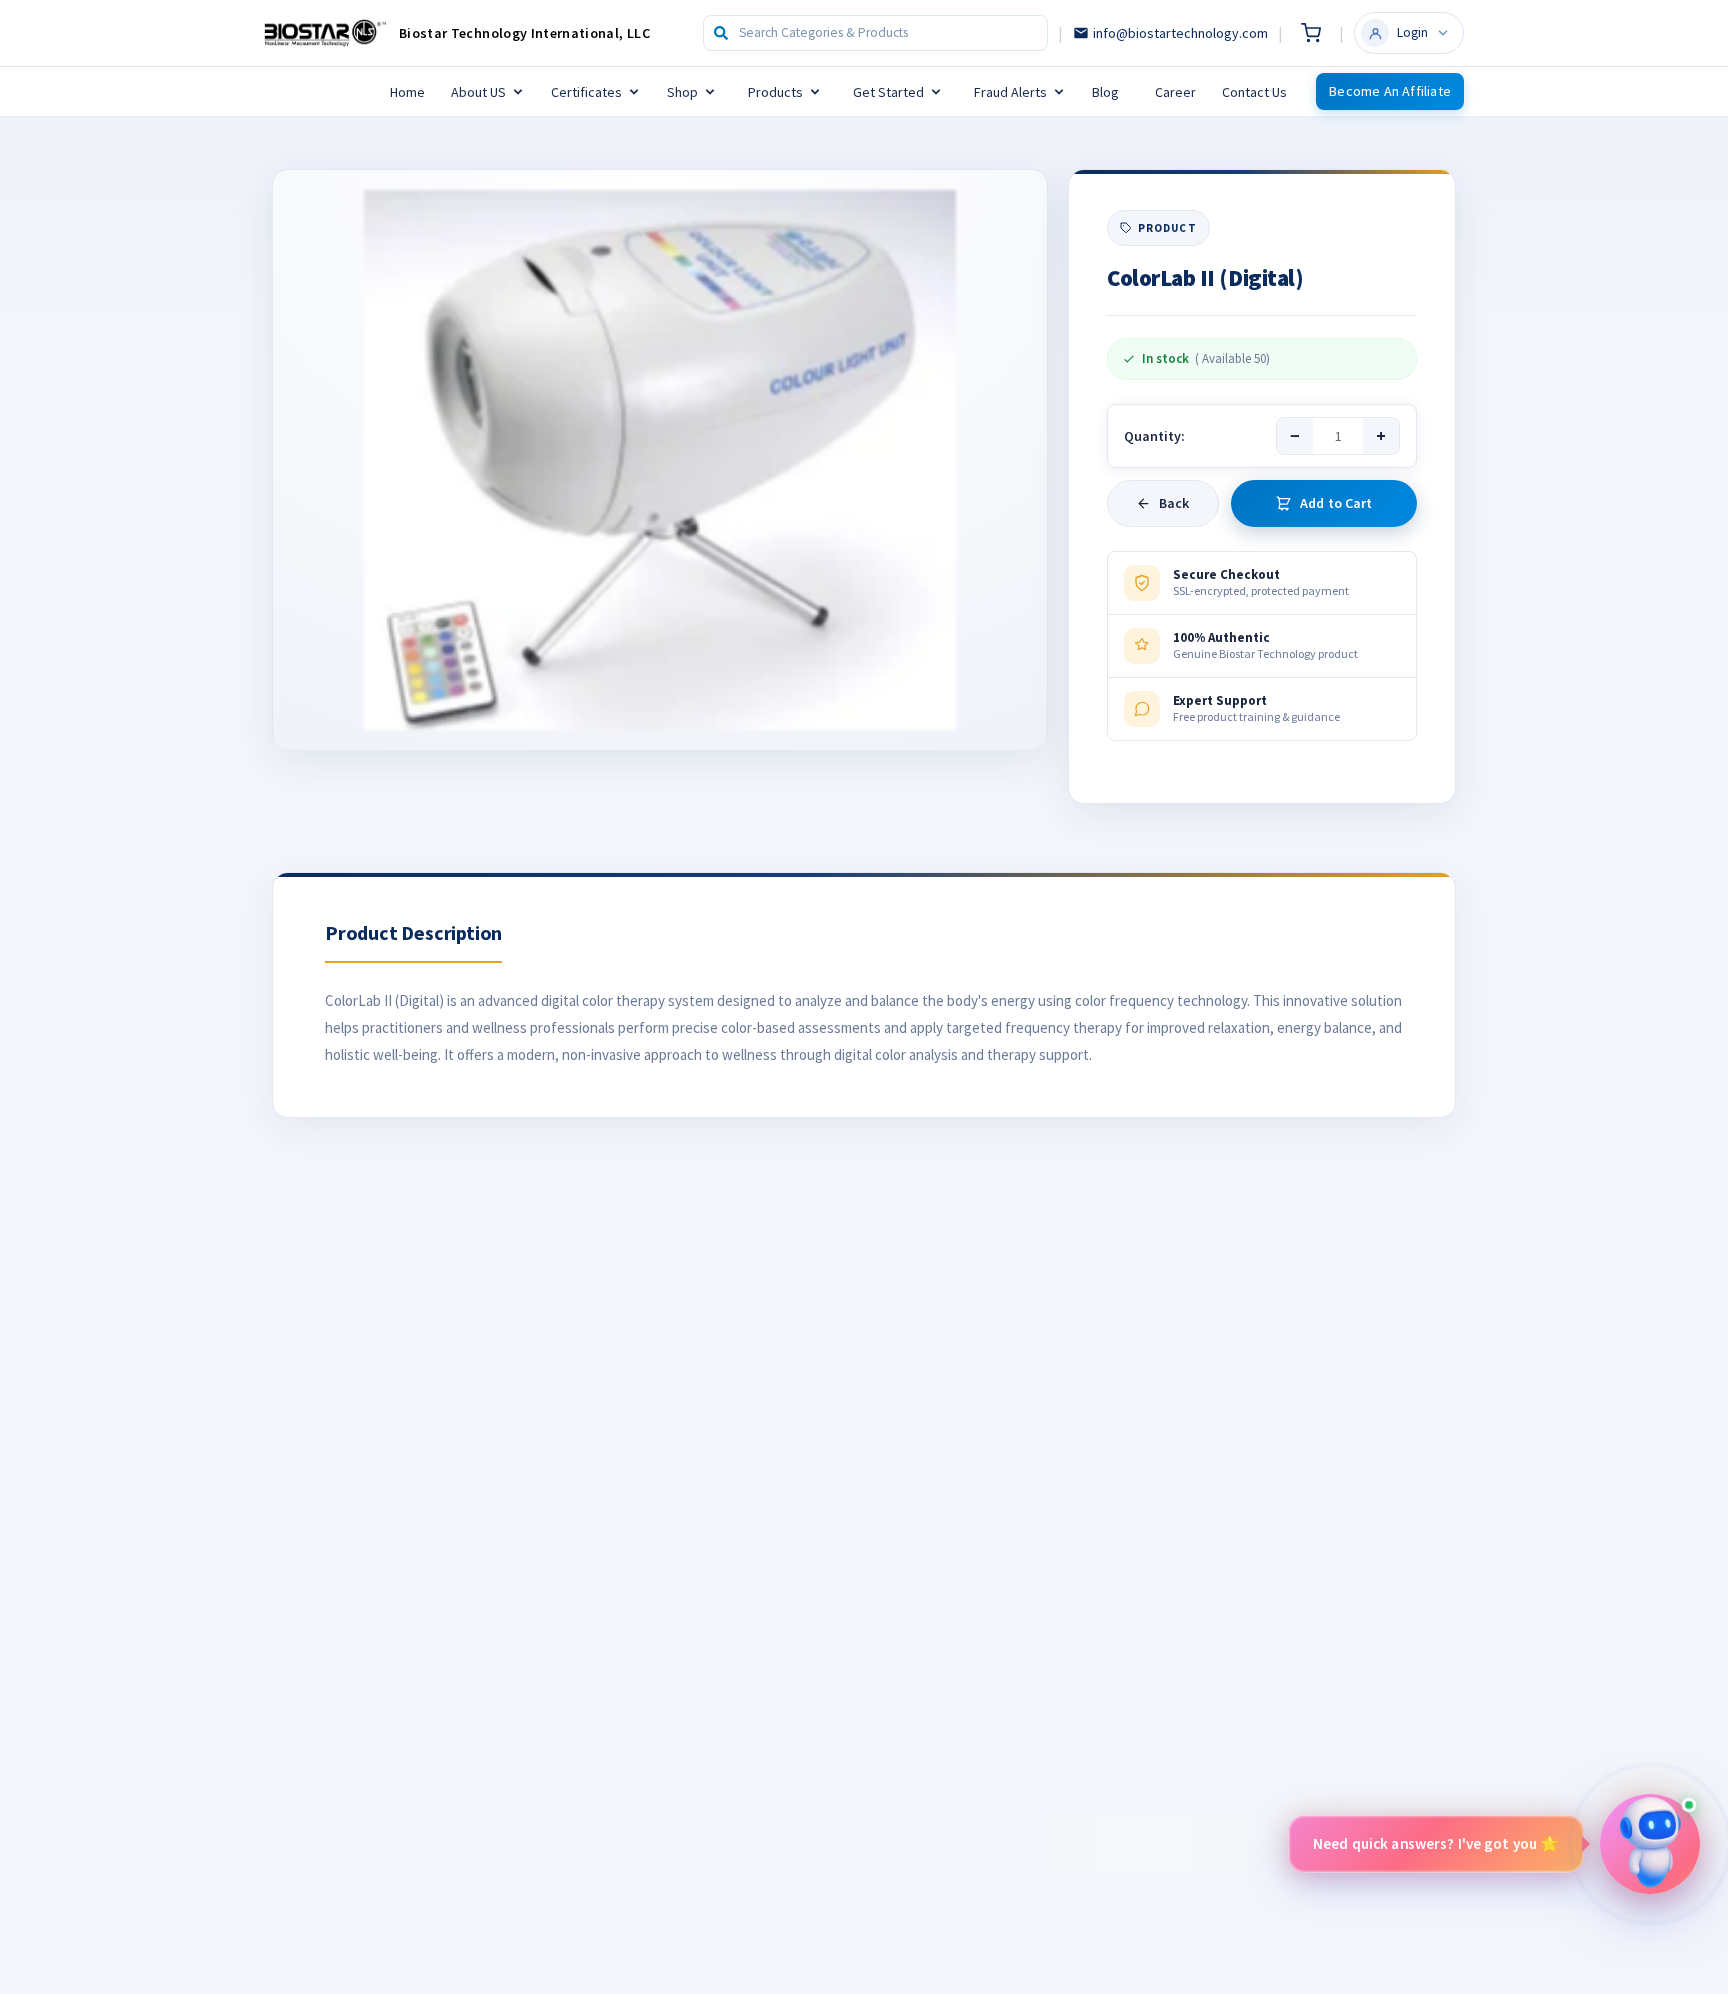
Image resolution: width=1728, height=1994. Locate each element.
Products (775, 92)
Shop (682, 92)
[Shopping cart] (1311, 33)
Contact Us (1254, 92)
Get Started (888, 92)
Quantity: (1154, 436)
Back (1174, 503)
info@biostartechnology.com (1180, 33)
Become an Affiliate (1390, 91)
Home (407, 92)
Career (1175, 92)
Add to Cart (1336, 503)
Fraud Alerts (1010, 92)
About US (478, 92)
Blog (1105, 92)
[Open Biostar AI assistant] (1650, 1844)
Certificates (586, 92)
